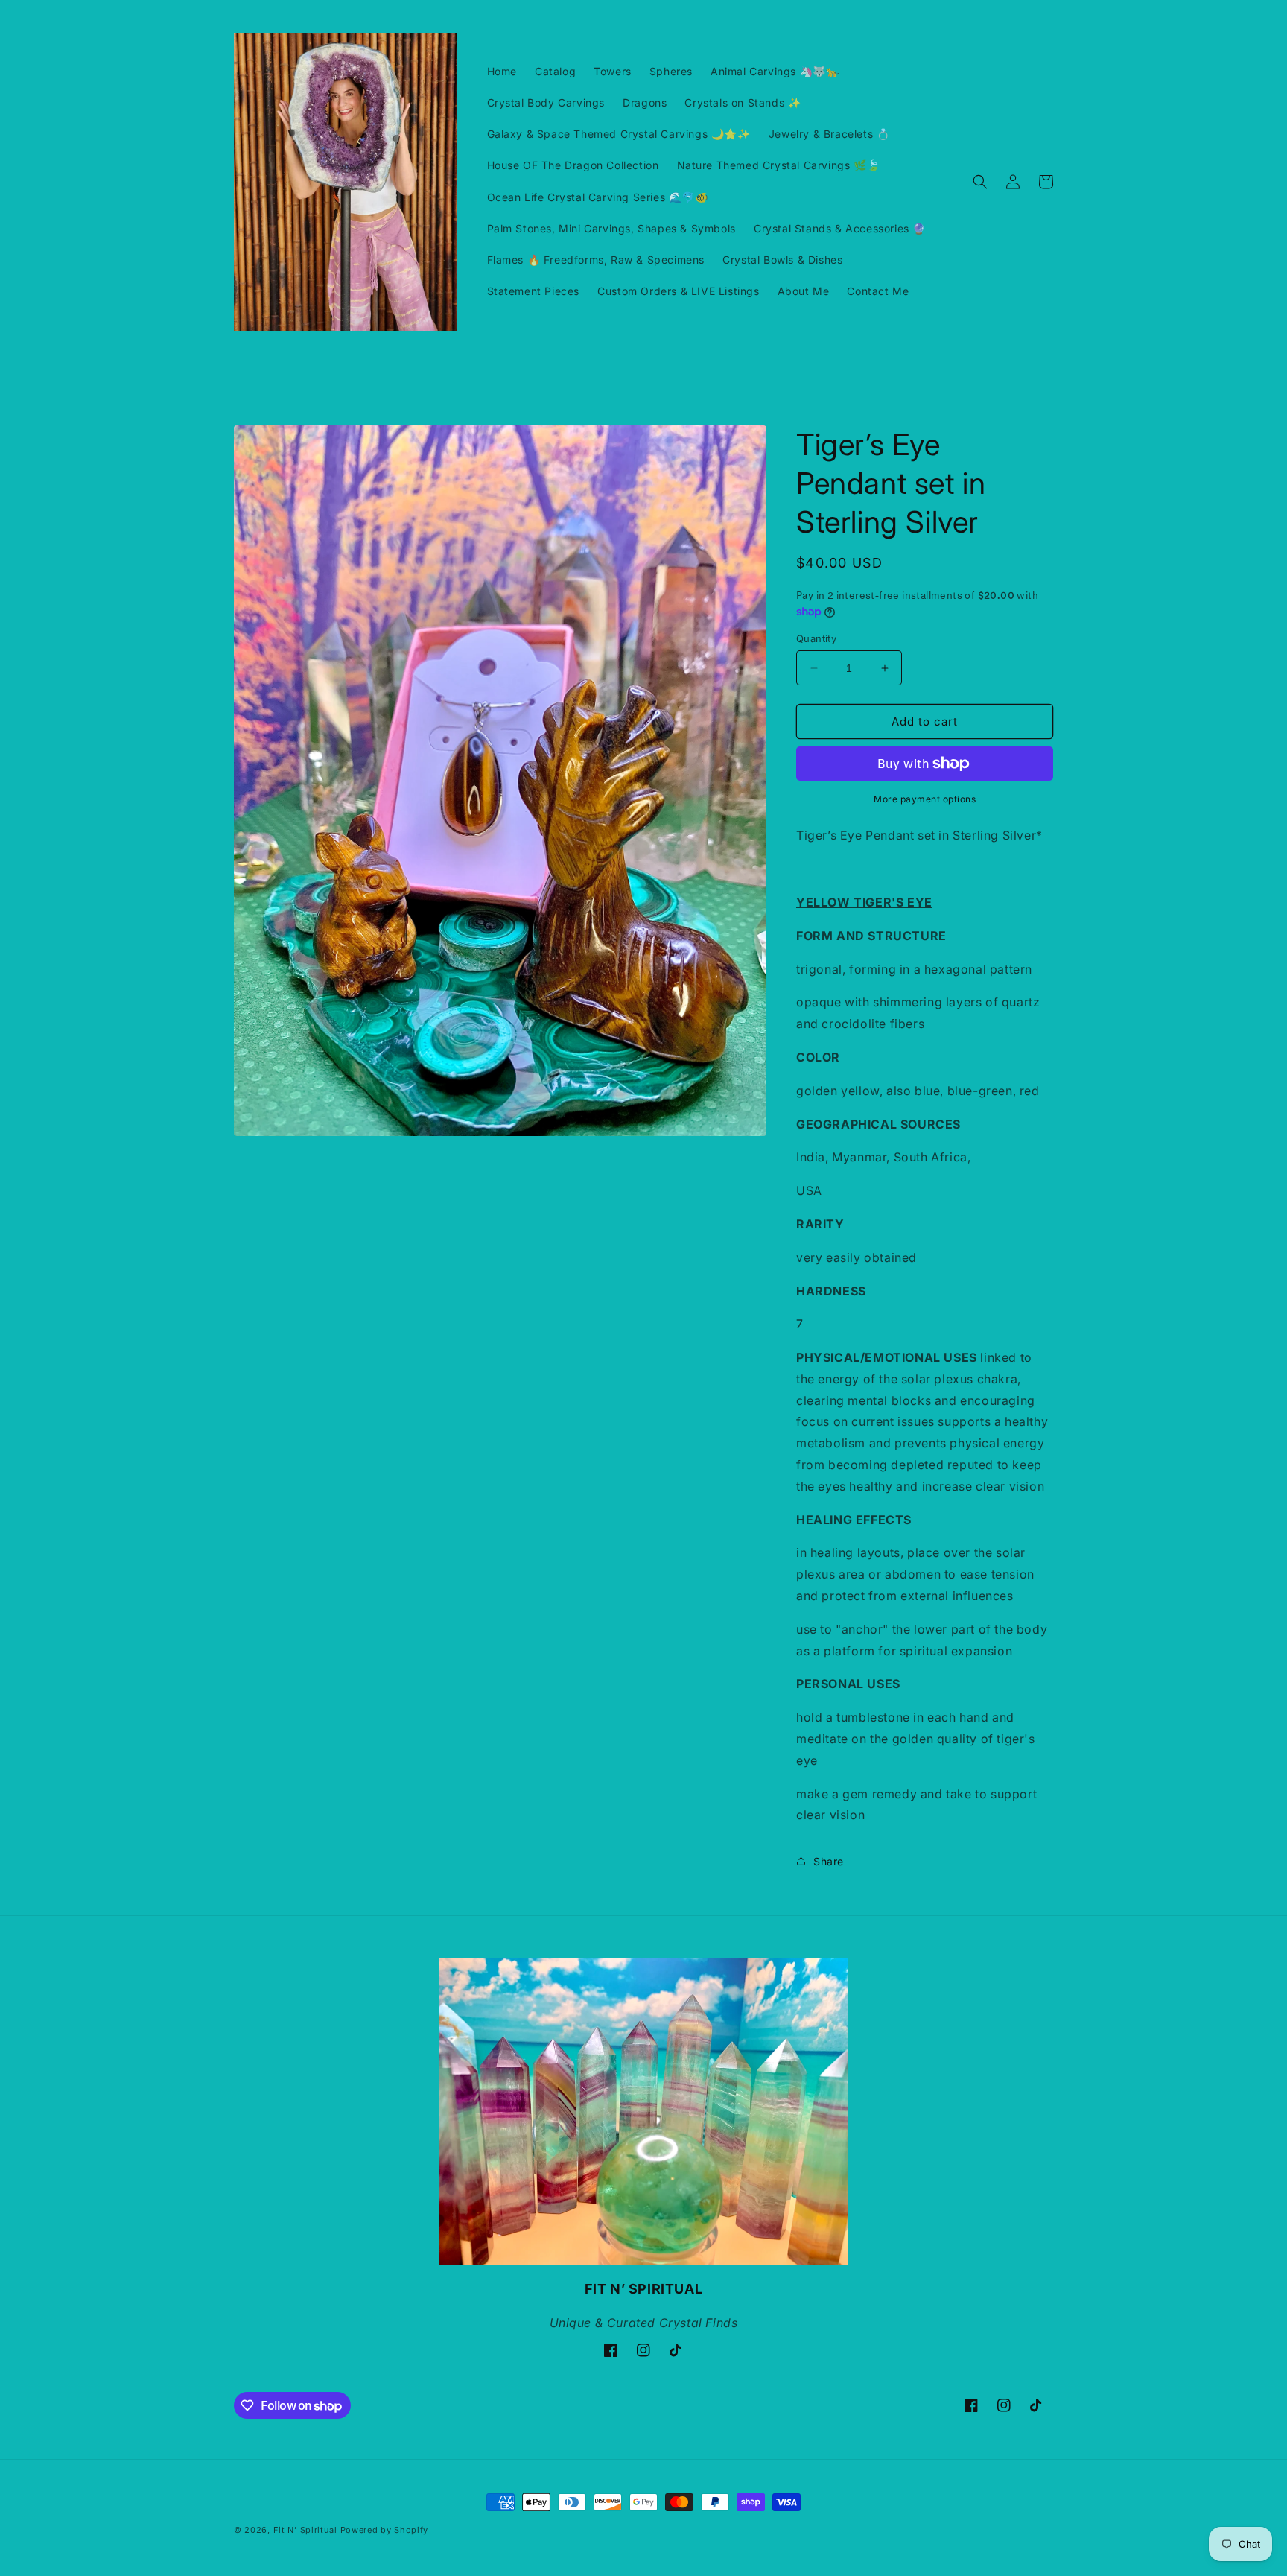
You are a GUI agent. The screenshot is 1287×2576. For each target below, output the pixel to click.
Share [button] (829, 1861)
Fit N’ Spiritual (305, 2530)
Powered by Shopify (385, 2530)
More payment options (925, 799)
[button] (980, 182)
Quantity (816, 638)
